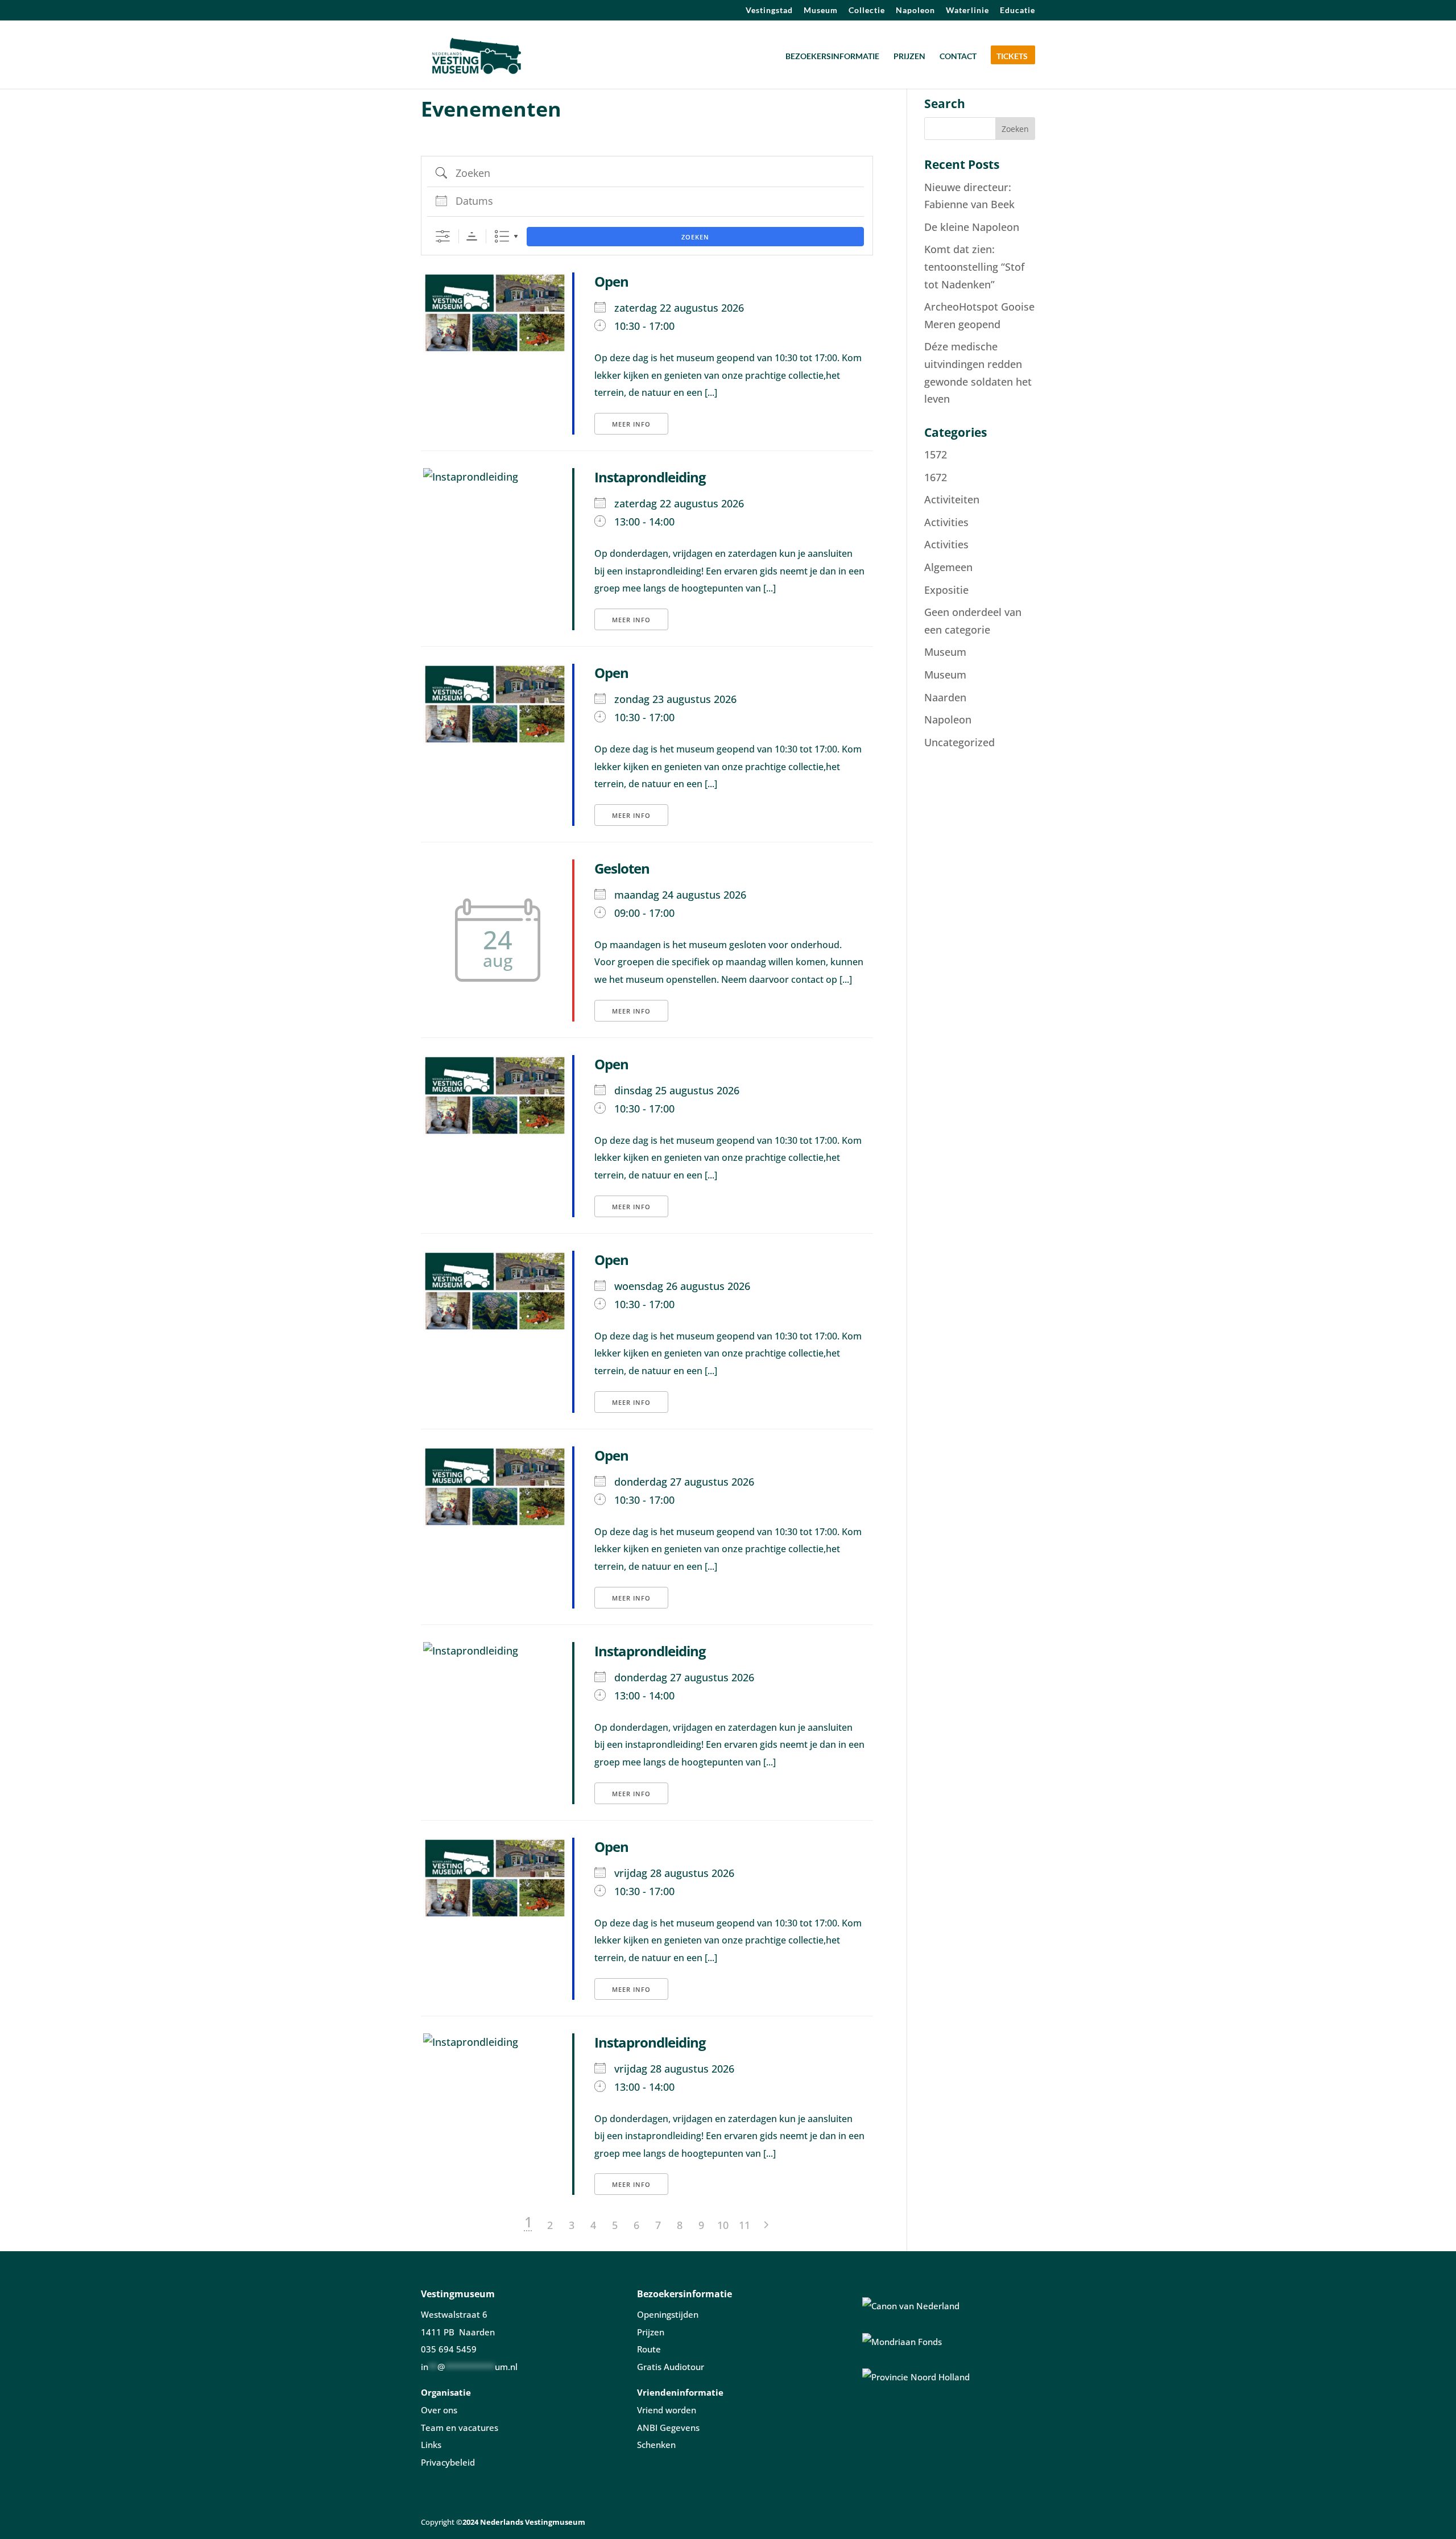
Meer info (631, 424)
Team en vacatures (460, 2428)
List (502, 236)
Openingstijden (668, 2314)
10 (723, 2225)
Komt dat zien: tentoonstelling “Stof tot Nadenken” (974, 266)
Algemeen (948, 567)
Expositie (946, 590)
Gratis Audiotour (671, 2367)
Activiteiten (952, 499)
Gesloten (622, 868)
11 (744, 2225)
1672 (936, 477)
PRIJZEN (909, 57)
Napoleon (915, 11)
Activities (946, 522)
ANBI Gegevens (668, 2428)
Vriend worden (667, 2410)
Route (649, 2349)
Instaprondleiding (650, 477)
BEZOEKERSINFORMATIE (832, 57)
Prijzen (651, 2332)
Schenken (656, 2445)
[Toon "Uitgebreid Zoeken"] (443, 236)
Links (431, 2445)
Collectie (867, 11)
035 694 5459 (449, 2349)
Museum (821, 11)
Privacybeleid (448, 2462)
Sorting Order (472, 236)
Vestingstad (769, 11)
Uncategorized (959, 742)
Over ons (439, 2410)
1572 (936, 454)
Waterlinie (967, 11)
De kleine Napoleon (972, 227)
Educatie (1017, 11)
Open (611, 281)
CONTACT (958, 57)
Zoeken (695, 237)
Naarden (945, 697)
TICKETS (1012, 57)
